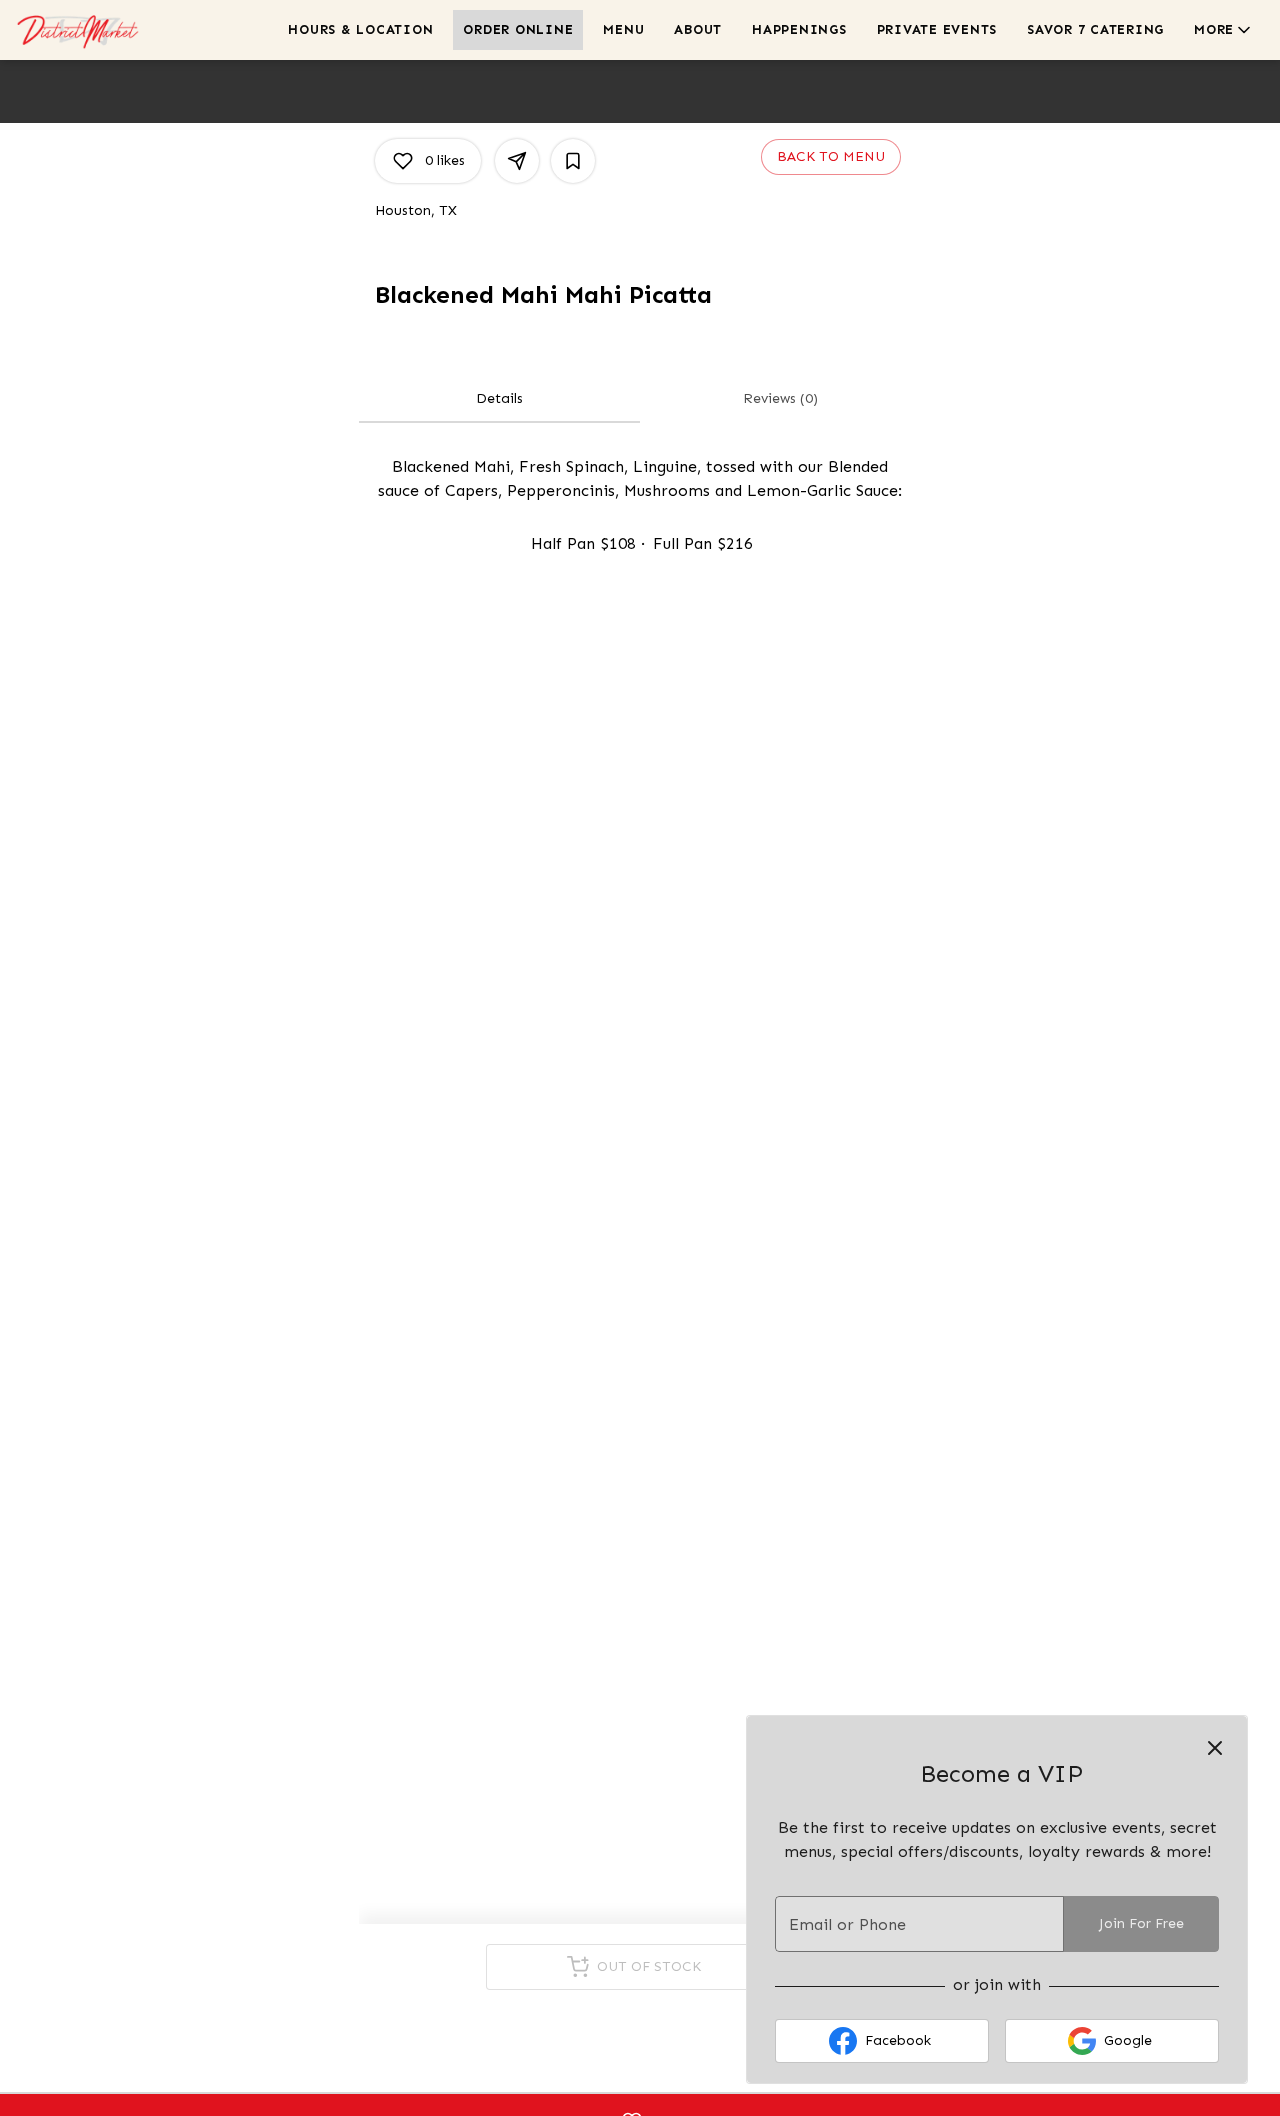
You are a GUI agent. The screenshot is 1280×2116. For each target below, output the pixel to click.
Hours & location (360, 29)
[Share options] (517, 161)
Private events (937, 29)
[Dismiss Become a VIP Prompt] (1215, 1748)
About (698, 29)
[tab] (499, 399)
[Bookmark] (573, 161)
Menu (623, 29)
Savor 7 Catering (1095, 29)
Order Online (518, 29)
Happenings (799, 29)
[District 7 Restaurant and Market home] (106, 30)
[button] (1224, 30)
